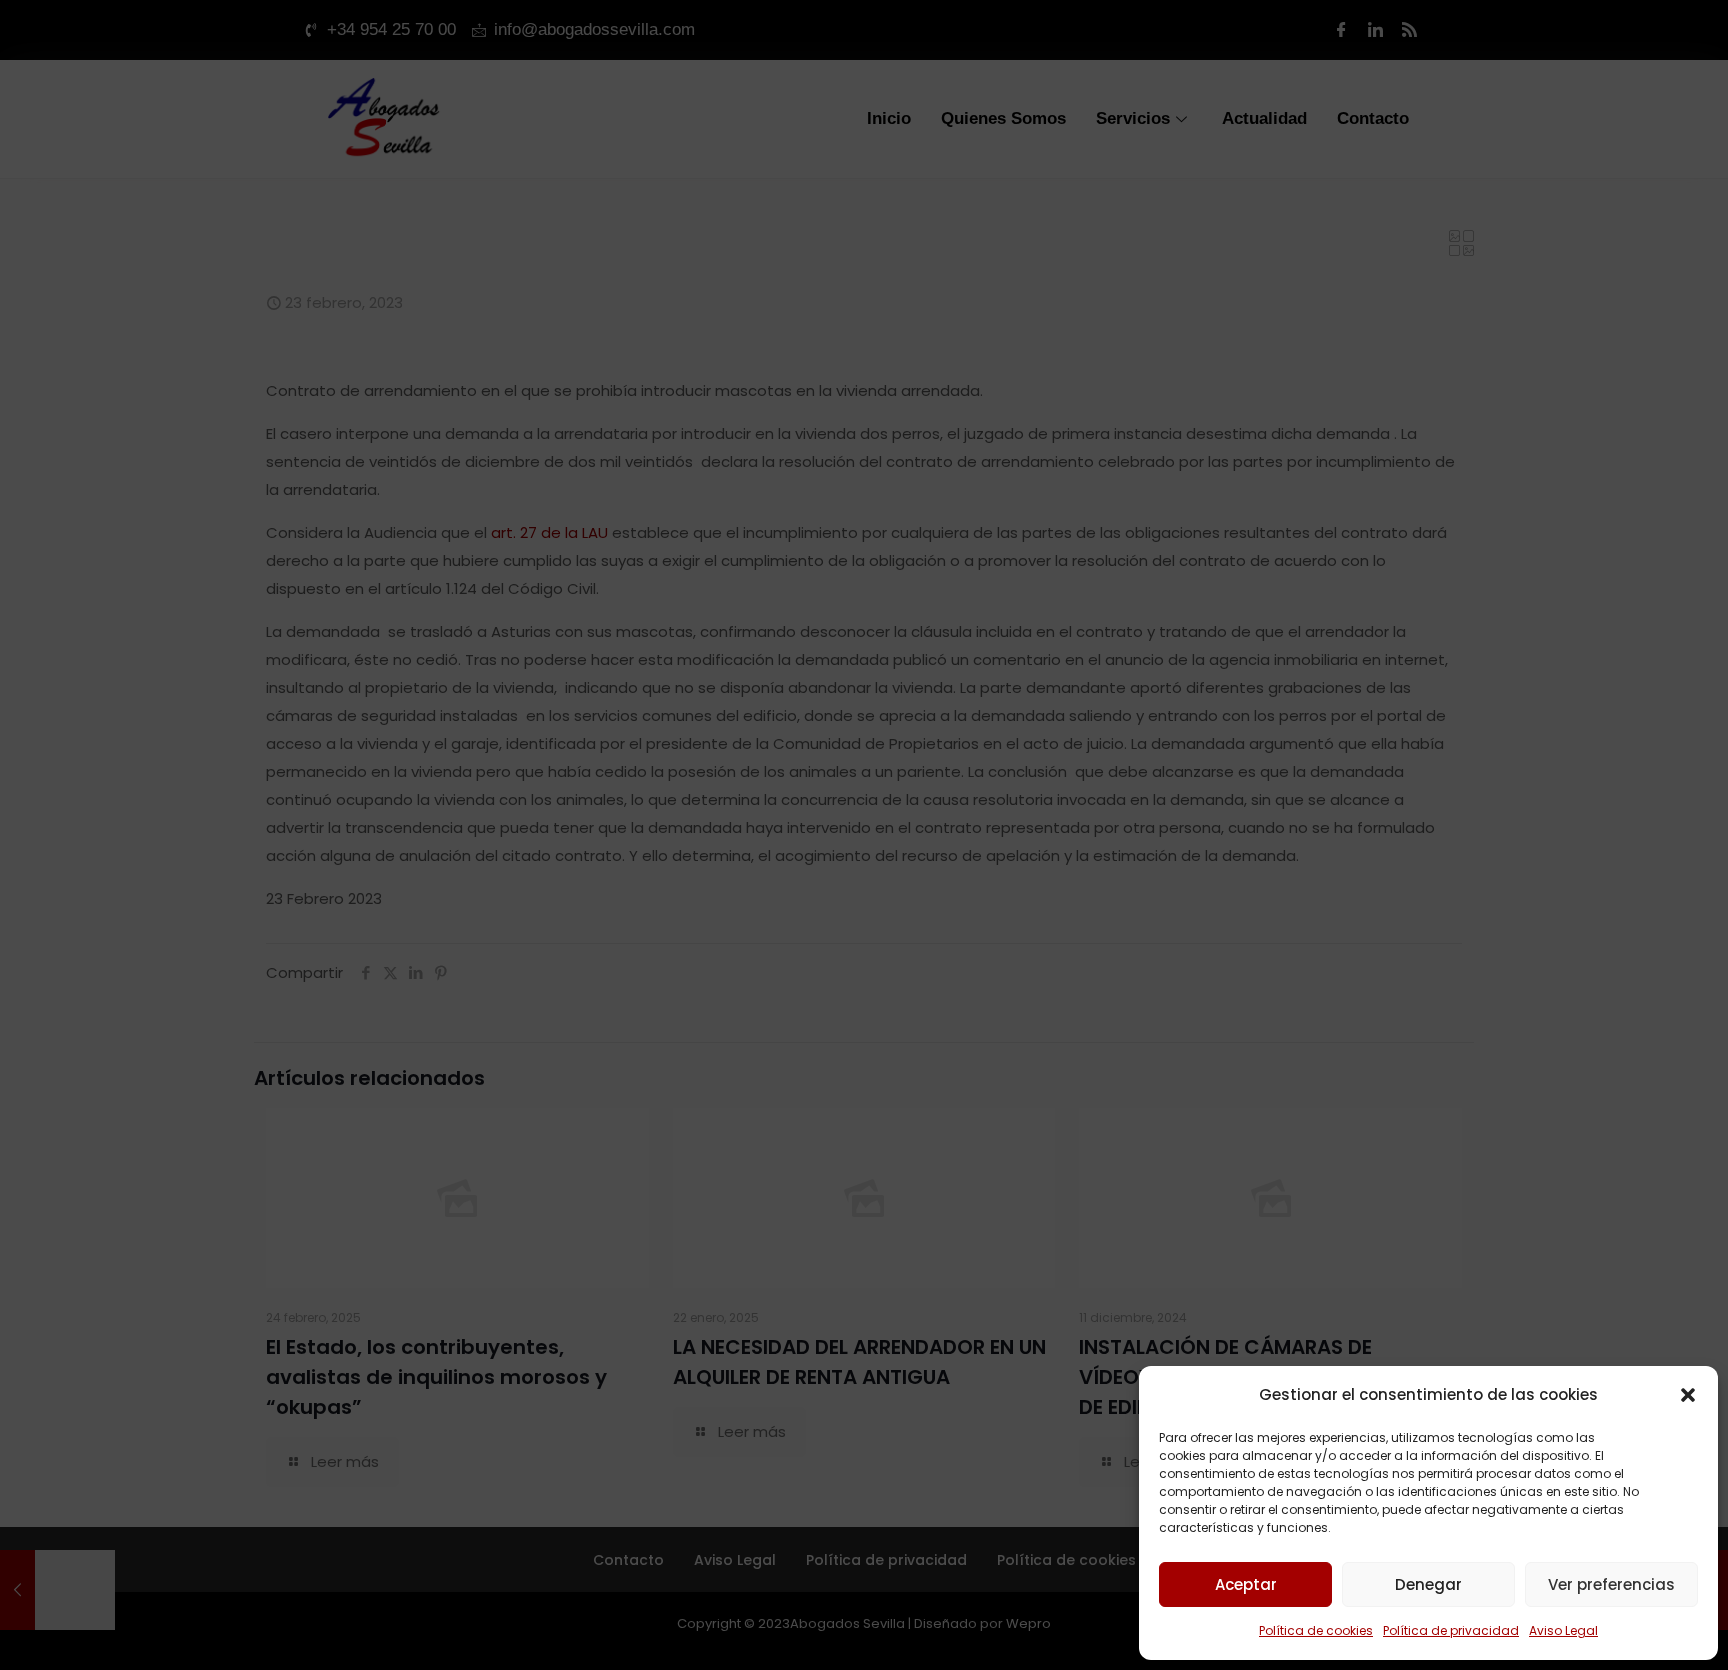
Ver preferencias (1611, 1584)
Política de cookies (1316, 1630)
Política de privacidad (1451, 1630)
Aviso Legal (1563, 1630)
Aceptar (1246, 1584)
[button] (1688, 1395)
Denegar (1428, 1584)
